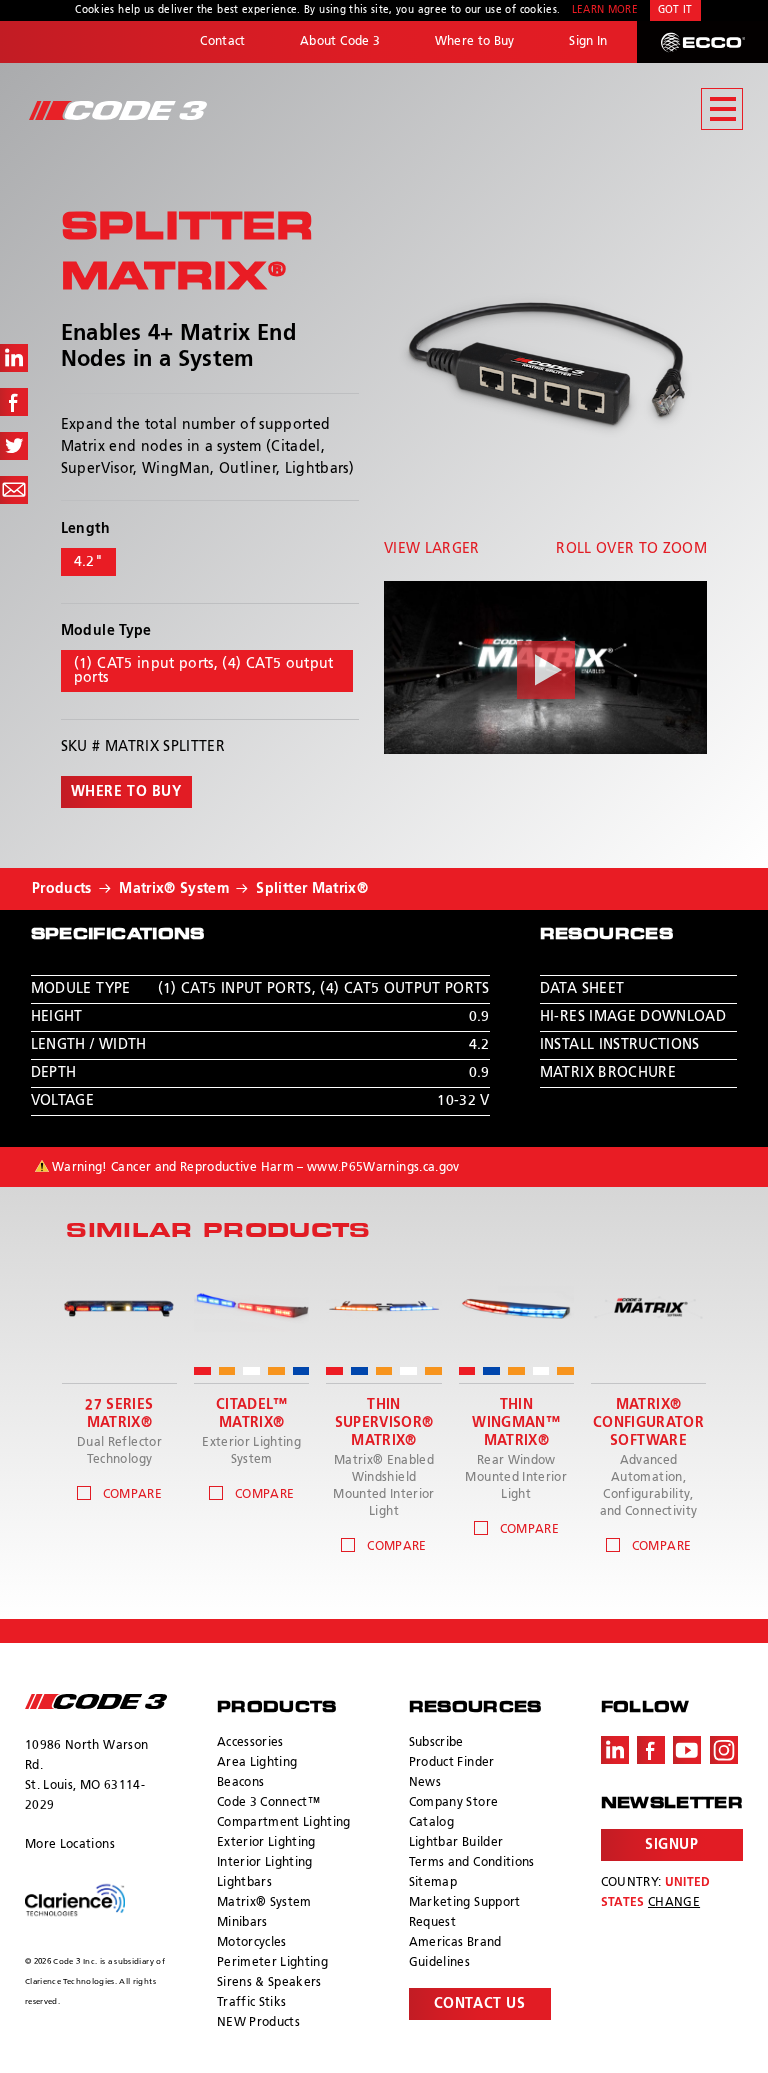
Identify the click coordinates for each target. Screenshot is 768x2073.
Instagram (724, 1750)
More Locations (70, 1845)
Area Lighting (257, 1763)
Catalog (431, 1823)
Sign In (588, 42)
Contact (222, 42)
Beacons (240, 1783)
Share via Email (14, 490)
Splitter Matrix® (312, 889)
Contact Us (480, 2004)
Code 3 (118, 110)
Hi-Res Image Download (633, 1017)
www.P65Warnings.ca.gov (383, 1168)
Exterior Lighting (266, 1843)
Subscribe (436, 1743)
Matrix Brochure (608, 1073)
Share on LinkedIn (14, 358)
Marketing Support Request (465, 1913)
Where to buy (126, 792)
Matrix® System (174, 889)
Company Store (454, 1803)
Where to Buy (475, 42)
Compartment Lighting (284, 1823)
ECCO (702, 42)
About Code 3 (340, 42)
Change (674, 1903)
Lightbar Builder (456, 1843)
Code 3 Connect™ (268, 1803)
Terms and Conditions (472, 1863)
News (425, 1783)
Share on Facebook (14, 402)
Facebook (651, 1750)
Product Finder (452, 1763)
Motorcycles (252, 1943)
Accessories (250, 1743)
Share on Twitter (14, 446)
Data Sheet (582, 989)
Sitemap (433, 1883)
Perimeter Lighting (272, 1963)
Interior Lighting (265, 1863)
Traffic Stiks (252, 2003)
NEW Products (258, 2023)
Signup (671, 1845)
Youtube (687, 1750)
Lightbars (244, 1883)
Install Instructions (620, 1045)
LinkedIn (615, 1750)
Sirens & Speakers (269, 1983)
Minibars (242, 1923)
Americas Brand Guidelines (455, 1953)
